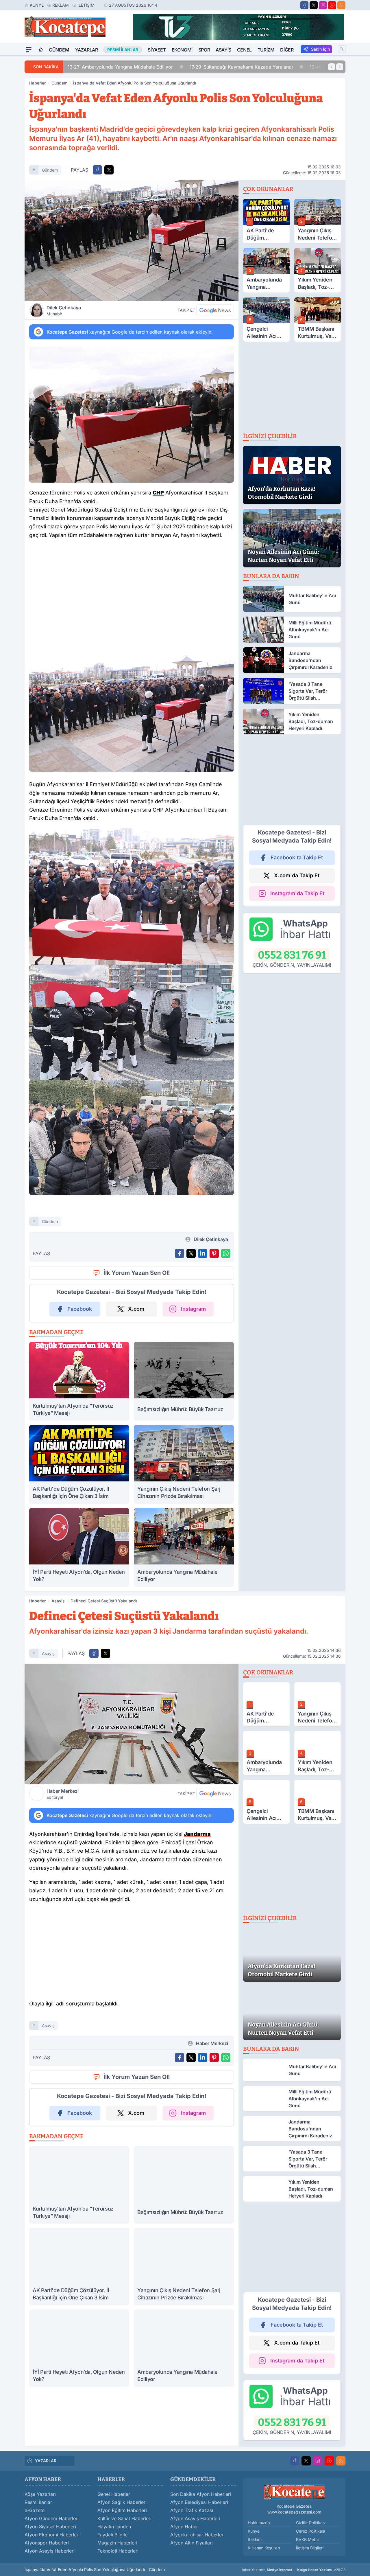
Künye (37, 5)
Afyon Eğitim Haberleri (122, 2510)
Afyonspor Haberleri (47, 2543)
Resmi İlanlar (38, 2502)
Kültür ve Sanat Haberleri (124, 2518)
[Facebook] (304, 5)
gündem (50, 170)
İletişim (86, 5)
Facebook (80, 1309)
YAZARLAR (46, 2461)
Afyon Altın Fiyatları (192, 2543)
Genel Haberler (114, 2494)
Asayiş (223, 50)
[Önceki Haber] (332, 67)
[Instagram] (323, 5)
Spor (204, 50)
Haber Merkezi (63, 1794)
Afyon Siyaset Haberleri (50, 2527)
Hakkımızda (259, 2523)
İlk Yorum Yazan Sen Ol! (137, 1273)
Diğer (287, 50)
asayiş (48, 1653)
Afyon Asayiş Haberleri (50, 2551)
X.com (136, 1309)
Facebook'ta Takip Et (297, 857)
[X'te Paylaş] (109, 170)
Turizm (266, 50)
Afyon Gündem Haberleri (52, 2518)
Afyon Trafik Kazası (192, 2510)
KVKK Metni (307, 2539)
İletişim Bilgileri (310, 2548)
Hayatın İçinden (114, 2527)
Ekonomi (182, 50)
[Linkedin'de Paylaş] (203, 1253)
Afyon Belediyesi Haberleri (199, 2502)
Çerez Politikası (310, 2531)
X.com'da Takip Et (297, 875)
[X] (314, 5)
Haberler (37, 83)
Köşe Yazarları (40, 2494)
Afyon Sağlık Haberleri (122, 2502)
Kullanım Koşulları (264, 2548)
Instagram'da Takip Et (297, 893)
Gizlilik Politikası (311, 2523)
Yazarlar (87, 50)
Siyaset (157, 50)
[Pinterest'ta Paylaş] (214, 1253)
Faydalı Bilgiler (113, 2535)
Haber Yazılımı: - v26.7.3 (293, 2570)
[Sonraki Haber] (340, 67)
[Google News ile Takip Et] (215, 310)
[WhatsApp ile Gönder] (226, 1253)
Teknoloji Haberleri (118, 2551)
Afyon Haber (184, 2527)
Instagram (193, 1309)
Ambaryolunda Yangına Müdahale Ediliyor (120, 67)
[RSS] (341, 5)
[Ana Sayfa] (41, 50)
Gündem (59, 50)
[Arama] (342, 49)
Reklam (61, 5)
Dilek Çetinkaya (64, 310)
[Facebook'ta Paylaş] (97, 170)
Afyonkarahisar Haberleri (197, 2535)
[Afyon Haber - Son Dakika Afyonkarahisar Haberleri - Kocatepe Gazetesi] (294, 2492)
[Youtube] (332, 5)
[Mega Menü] (29, 50)
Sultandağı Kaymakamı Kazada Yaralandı (241, 67)
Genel (244, 50)
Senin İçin (320, 49)
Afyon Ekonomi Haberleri (52, 2535)
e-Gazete (35, 2510)
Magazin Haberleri (117, 2543)
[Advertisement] (132, 589)
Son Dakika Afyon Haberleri (201, 2494)
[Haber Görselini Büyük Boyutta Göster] (132, 241)
